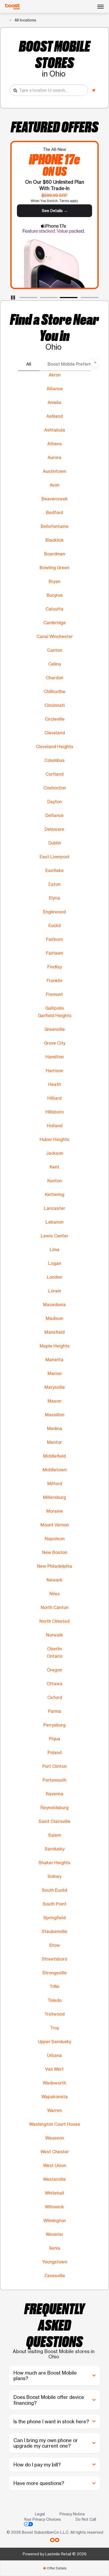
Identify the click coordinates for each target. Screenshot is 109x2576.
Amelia (54, 402)
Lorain (55, 1291)
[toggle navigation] (101, 7)
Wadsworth (54, 2083)
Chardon (54, 678)
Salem (54, 1835)
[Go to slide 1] (21, 299)
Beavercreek (55, 499)
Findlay (55, 967)
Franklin (54, 981)
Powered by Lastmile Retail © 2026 (55, 2554)
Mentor (54, 1442)
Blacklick (55, 540)
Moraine (55, 1511)
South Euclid (54, 1890)
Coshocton (55, 788)
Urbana (54, 2055)
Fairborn (54, 939)
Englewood (54, 912)
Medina (55, 1428)
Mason (54, 1401)
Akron (55, 375)
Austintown (54, 471)
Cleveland (55, 733)
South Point (54, 1904)
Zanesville (55, 2276)
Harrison (54, 1071)
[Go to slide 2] (42, 299)
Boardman (55, 554)
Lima (55, 1249)
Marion (55, 1373)
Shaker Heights (54, 1863)
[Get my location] (94, 90)
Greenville (55, 1029)
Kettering (55, 1194)
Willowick (54, 2207)
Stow (55, 1945)
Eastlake (55, 870)
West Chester (55, 2152)
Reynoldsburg (54, 1808)
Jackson (55, 1153)
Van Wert (54, 2069)
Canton (55, 650)
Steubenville (54, 1931)
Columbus (54, 760)
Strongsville (54, 1973)
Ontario (55, 1656)
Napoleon (55, 1539)
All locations (25, 20)
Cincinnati (55, 705)
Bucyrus (55, 595)
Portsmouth (54, 1780)
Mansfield (54, 1332)
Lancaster (54, 1208)
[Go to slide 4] (82, 299)
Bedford (54, 512)
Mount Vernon (55, 1525)
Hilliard (54, 1098)
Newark (54, 1580)
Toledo (55, 2000)
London (54, 1277)
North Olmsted (54, 1621)
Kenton (55, 1181)
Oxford (55, 1697)
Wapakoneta (55, 2097)
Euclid (54, 925)
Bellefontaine (55, 526)
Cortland (54, 774)
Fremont (54, 994)
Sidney (54, 1876)
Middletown (55, 1470)
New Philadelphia (55, 1566)
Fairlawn (55, 953)
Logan (55, 1263)
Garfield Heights (55, 1015)
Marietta (54, 1360)
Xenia (55, 2248)
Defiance (55, 815)
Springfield (54, 1918)
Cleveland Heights (54, 747)
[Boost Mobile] (13, 7)
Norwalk (54, 1635)
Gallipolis (55, 1008)
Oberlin (54, 1649)
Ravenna (55, 1794)
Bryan (54, 581)
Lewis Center (54, 1236)
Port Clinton (54, 1766)
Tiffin (54, 1986)
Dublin (55, 843)
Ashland (54, 416)
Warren (55, 2110)
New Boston (55, 1552)
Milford (55, 1483)
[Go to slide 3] (62, 299)
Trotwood (54, 2014)
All (29, 364)
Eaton (54, 884)
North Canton (55, 1607)
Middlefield (54, 1456)
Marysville (55, 1387)
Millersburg (54, 1497)
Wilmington (55, 2220)
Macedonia (54, 1305)
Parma (55, 1711)
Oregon (54, 1670)
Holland (55, 1126)
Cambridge (55, 623)
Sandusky (55, 1849)
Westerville (54, 2179)
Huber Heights (54, 1139)
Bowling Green (54, 568)
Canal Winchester (55, 636)
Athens (55, 444)
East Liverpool (54, 857)
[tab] (54, 2568)
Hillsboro (55, 1112)
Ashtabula (55, 430)
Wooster (54, 2234)
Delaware (54, 829)
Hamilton (55, 1057)
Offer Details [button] (55, 2568)
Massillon (55, 1415)
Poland (55, 1752)
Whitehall (54, 2193)
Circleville (55, 719)
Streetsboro (54, 1959)
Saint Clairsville (54, 1821)
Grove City (55, 1043)
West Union (55, 2165)
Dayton (55, 802)
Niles (55, 1594)
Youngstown (55, 2262)
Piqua (55, 1739)
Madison (54, 1318)
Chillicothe (54, 691)
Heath (54, 1084)
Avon (55, 485)
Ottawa (54, 1684)
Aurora (54, 457)
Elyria (54, 898)
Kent (54, 1167)
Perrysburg (54, 1725)
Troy (54, 2028)
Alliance (55, 389)
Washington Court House (55, 2124)
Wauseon (55, 2138)
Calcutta (54, 609)
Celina (55, 664)
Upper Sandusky (54, 2042)
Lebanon (54, 1222)
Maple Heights (55, 1346)
